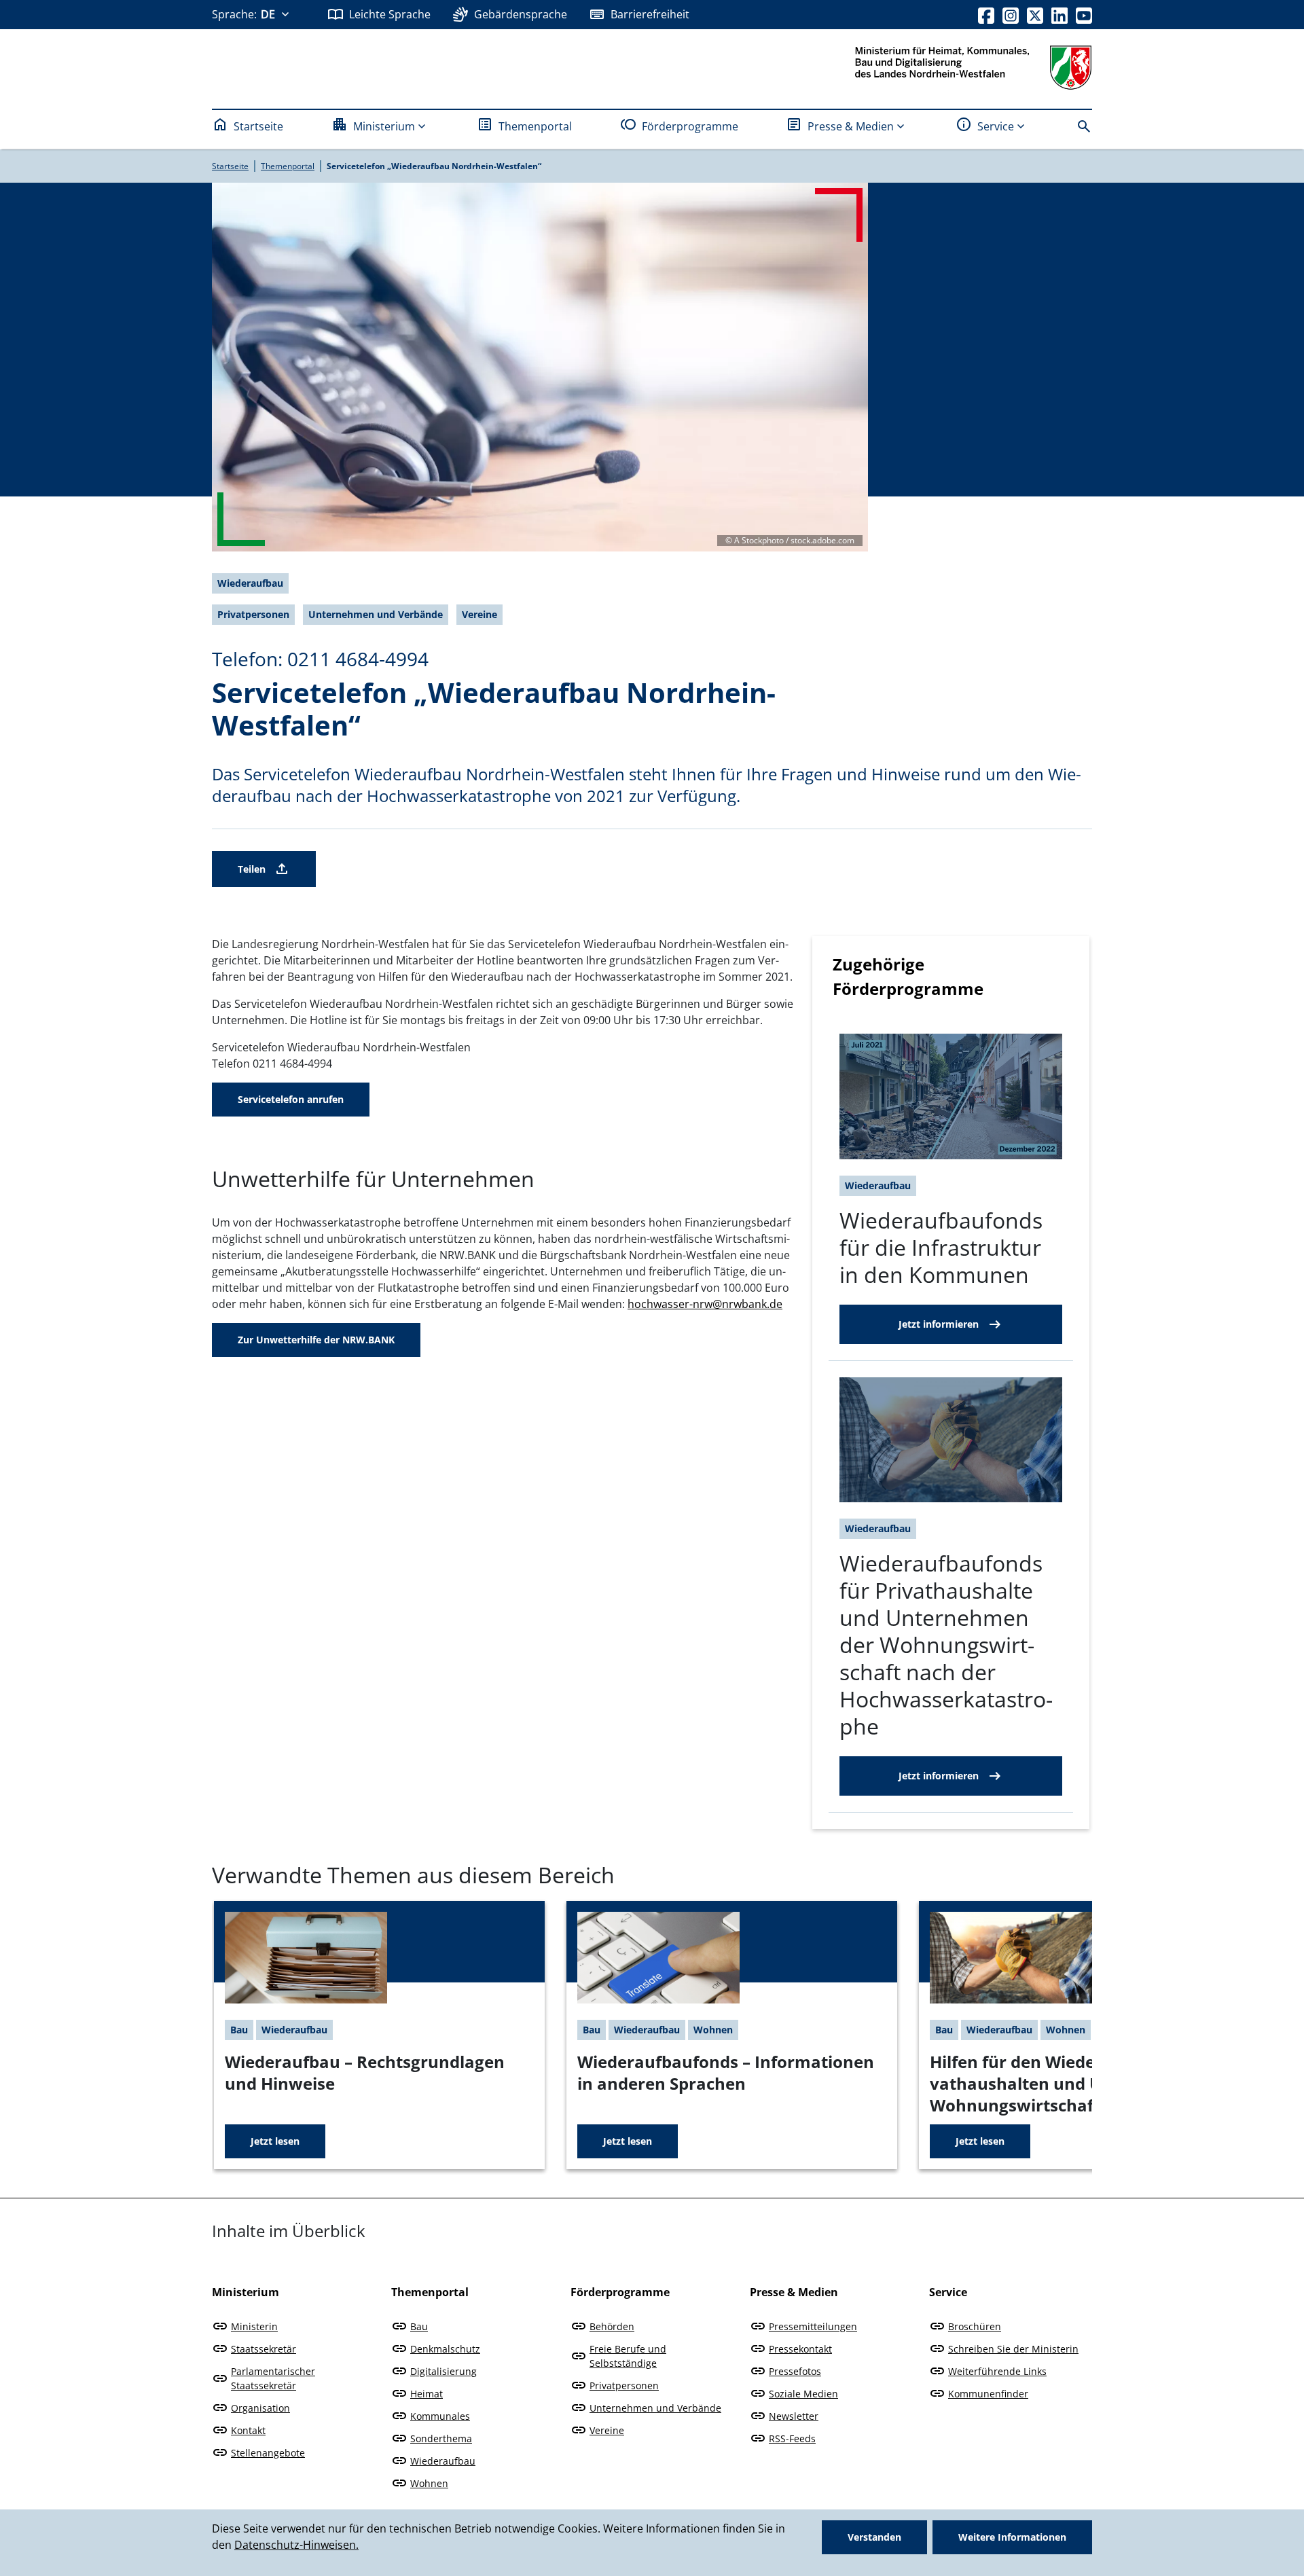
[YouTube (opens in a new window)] (1084, 14)
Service (996, 126)
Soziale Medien (803, 2394)
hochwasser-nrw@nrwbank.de (705, 1304)
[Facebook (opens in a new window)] (986, 14)
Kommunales (440, 2416)
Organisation (260, 2408)
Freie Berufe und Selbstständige (628, 2356)
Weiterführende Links (997, 2371)
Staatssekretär (264, 2349)
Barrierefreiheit (650, 14)
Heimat (427, 2394)
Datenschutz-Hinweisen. (296, 2545)
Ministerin (254, 2326)
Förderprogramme (690, 126)
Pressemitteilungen (813, 2326)
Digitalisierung (443, 2371)
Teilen (252, 869)
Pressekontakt (800, 2349)
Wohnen (429, 2483)
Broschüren (975, 2326)
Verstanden (874, 2537)
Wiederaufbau (443, 2461)
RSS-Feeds (792, 2438)
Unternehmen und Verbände (655, 2408)
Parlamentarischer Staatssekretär (273, 2378)
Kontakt (248, 2430)
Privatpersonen (624, 2385)
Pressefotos (795, 2371)
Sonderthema (441, 2438)
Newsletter (794, 2416)
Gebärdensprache (521, 14)
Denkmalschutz (445, 2349)
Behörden (612, 2326)
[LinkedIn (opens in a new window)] (1059, 14)
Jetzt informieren (939, 1324)
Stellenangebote (268, 2453)
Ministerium (384, 126)
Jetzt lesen (275, 2141)
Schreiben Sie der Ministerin (1013, 2349)
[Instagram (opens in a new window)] (1011, 14)
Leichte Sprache (390, 14)
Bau (419, 2326)
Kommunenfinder (988, 2394)
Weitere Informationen (1012, 2537)
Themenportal (535, 126)
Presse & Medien (851, 126)
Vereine (607, 2430)
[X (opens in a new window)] (1035, 14)
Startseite (258, 126)
